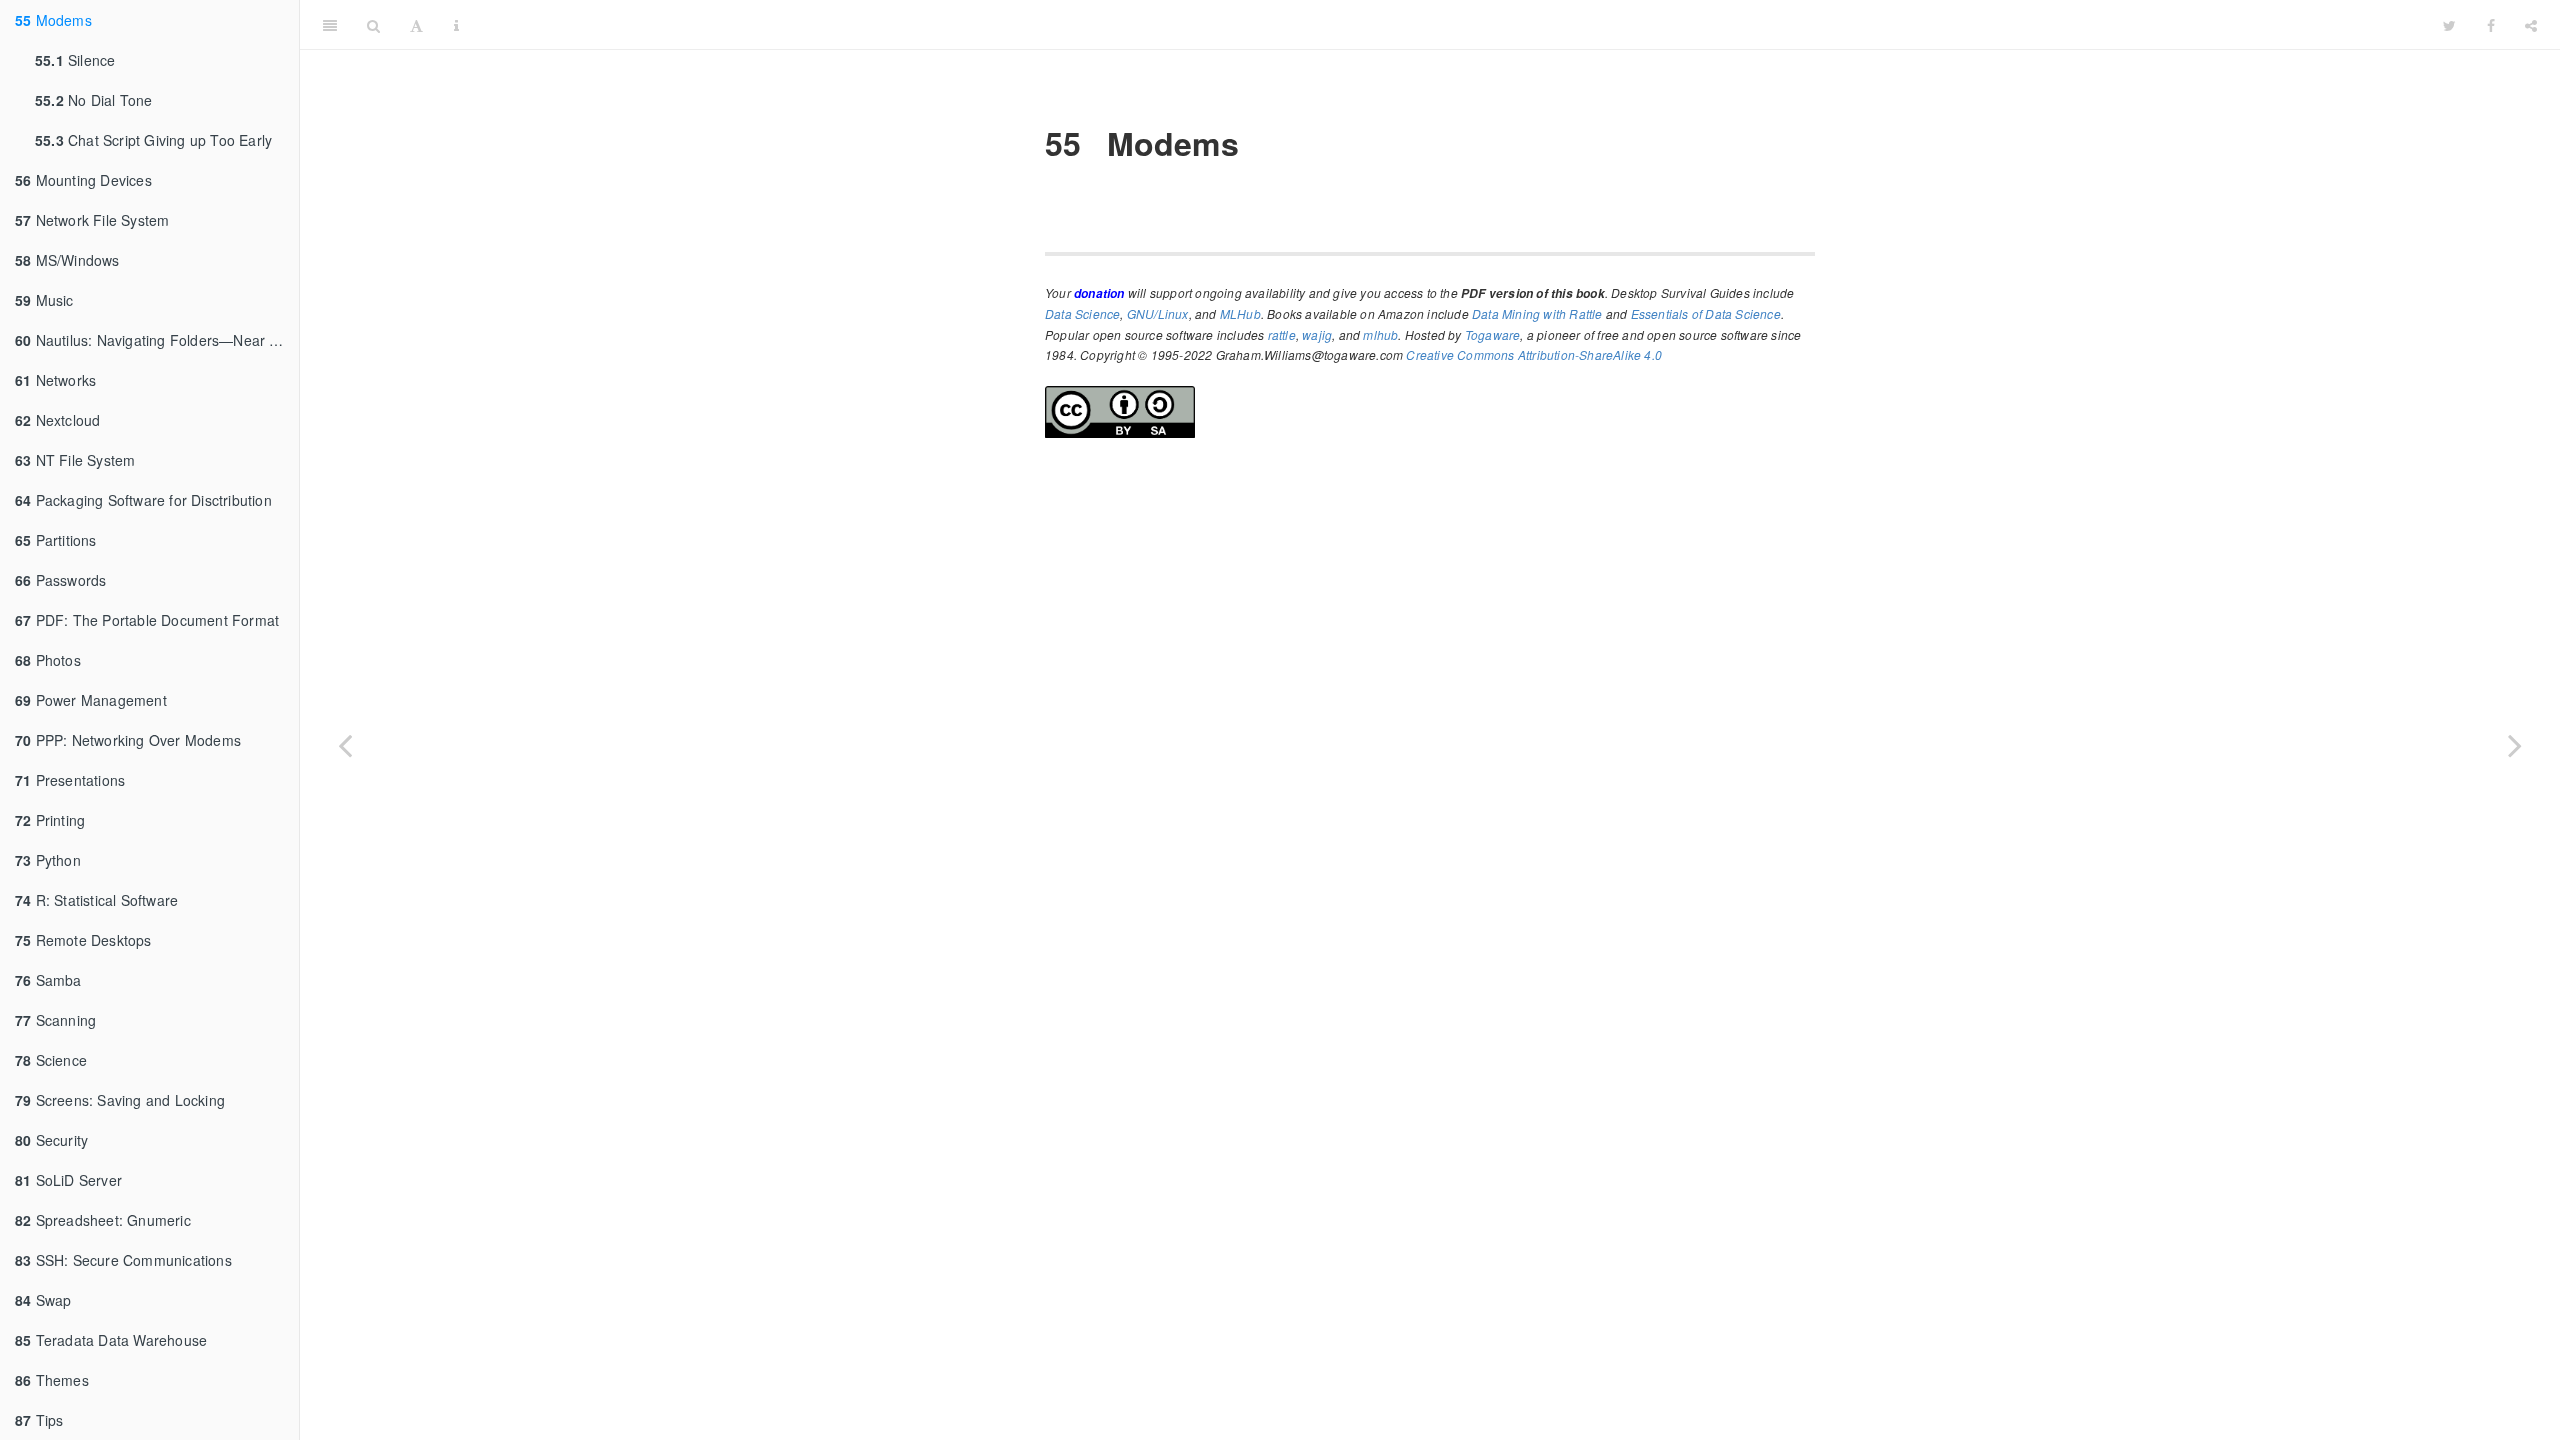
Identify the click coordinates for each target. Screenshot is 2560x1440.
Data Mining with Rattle (1537, 313)
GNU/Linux (1158, 313)
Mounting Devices (83, 180)
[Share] (2531, 25)
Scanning (55, 1020)
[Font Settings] (416, 25)
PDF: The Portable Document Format (147, 620)
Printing (50, 820)
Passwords (60, 580)
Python (48, 860)
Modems (53, 20)
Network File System (92, 220)
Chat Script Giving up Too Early (153, 140)
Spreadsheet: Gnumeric (103, 1220)
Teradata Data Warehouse (111, 1340)
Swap (43, 1300)
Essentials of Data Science (1706, 313)
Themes (52, 1380)
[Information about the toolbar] (456, 25)
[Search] (373, 25)
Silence (75, 60)
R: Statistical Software (96, 900)
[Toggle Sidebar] (330, 25)
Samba (48, 980)
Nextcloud (57, 420)
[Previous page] (345, 745)
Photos (48, 660)
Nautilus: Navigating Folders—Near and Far (157, 340)
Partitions (56, 540)
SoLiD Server (68, 1180)
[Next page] (2515, 745)
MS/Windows (67, 260)
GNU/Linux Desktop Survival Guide (1451, 24)
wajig (1317, 334)
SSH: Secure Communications (123, 1260)
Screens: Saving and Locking (120, 1100)
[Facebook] (2491, 25)
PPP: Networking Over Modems (128, 740)
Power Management (91, 700)
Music (44, 300)
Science (51, 1060)
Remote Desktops (83, 940)
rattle (1282, 334)
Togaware (1493, 334)
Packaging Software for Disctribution (143, 500)
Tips (39, 1420)
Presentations (70, 780)
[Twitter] (2449, 25)
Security (51, 1140)
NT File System (75, 460)
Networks (55, 380)
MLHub (1240, 313)
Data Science (1082, 313)
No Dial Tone (93, 100)
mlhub (1380, 334)
